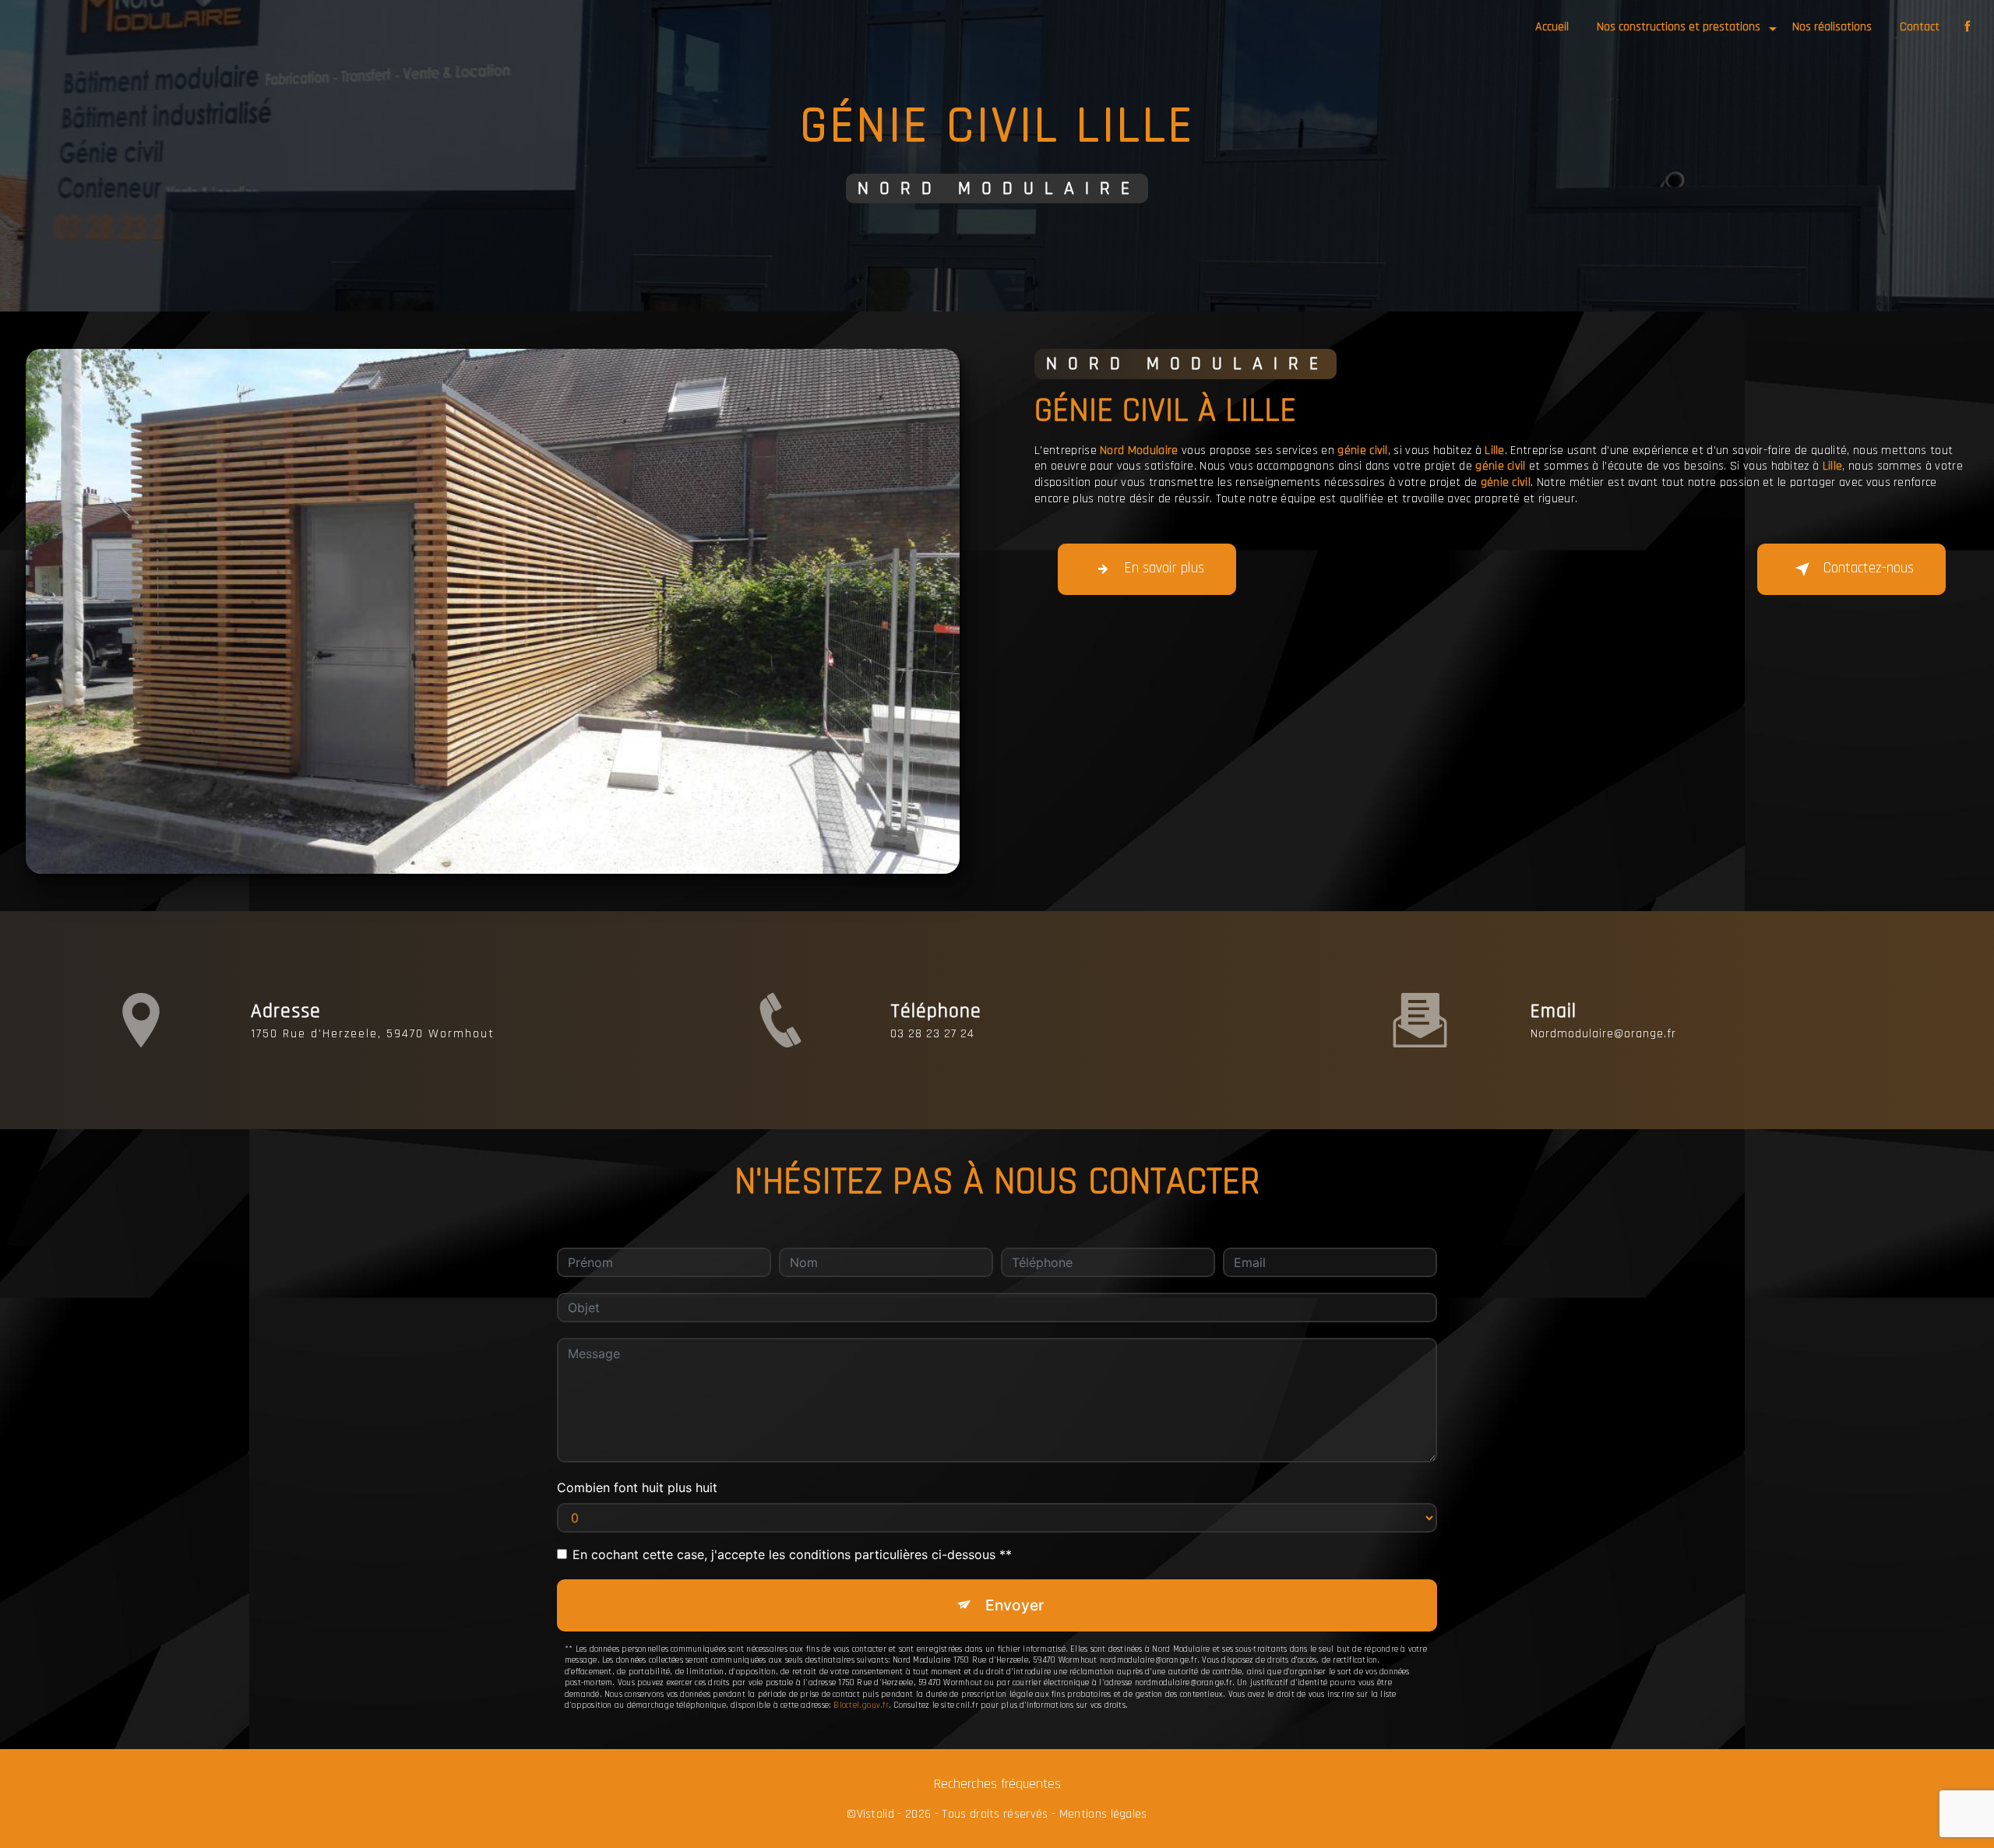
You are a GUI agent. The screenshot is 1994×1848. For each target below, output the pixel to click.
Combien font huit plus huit (637, 1487)
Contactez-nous (1869, 568)
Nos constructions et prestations (1679, 27)
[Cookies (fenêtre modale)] (5, 1839)
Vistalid (876, 1815)
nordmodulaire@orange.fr (1603, 1034)
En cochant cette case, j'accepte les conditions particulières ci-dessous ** (792, 1554)
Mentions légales (1103, 1815)
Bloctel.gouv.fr (861, 1705)
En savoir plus (1164, 568)
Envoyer (1015, 1605)
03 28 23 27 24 (932, 1034)
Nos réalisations (1832, 27)
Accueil (1552, 27)
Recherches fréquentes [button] (997, 1784)
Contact (1920, 27)
